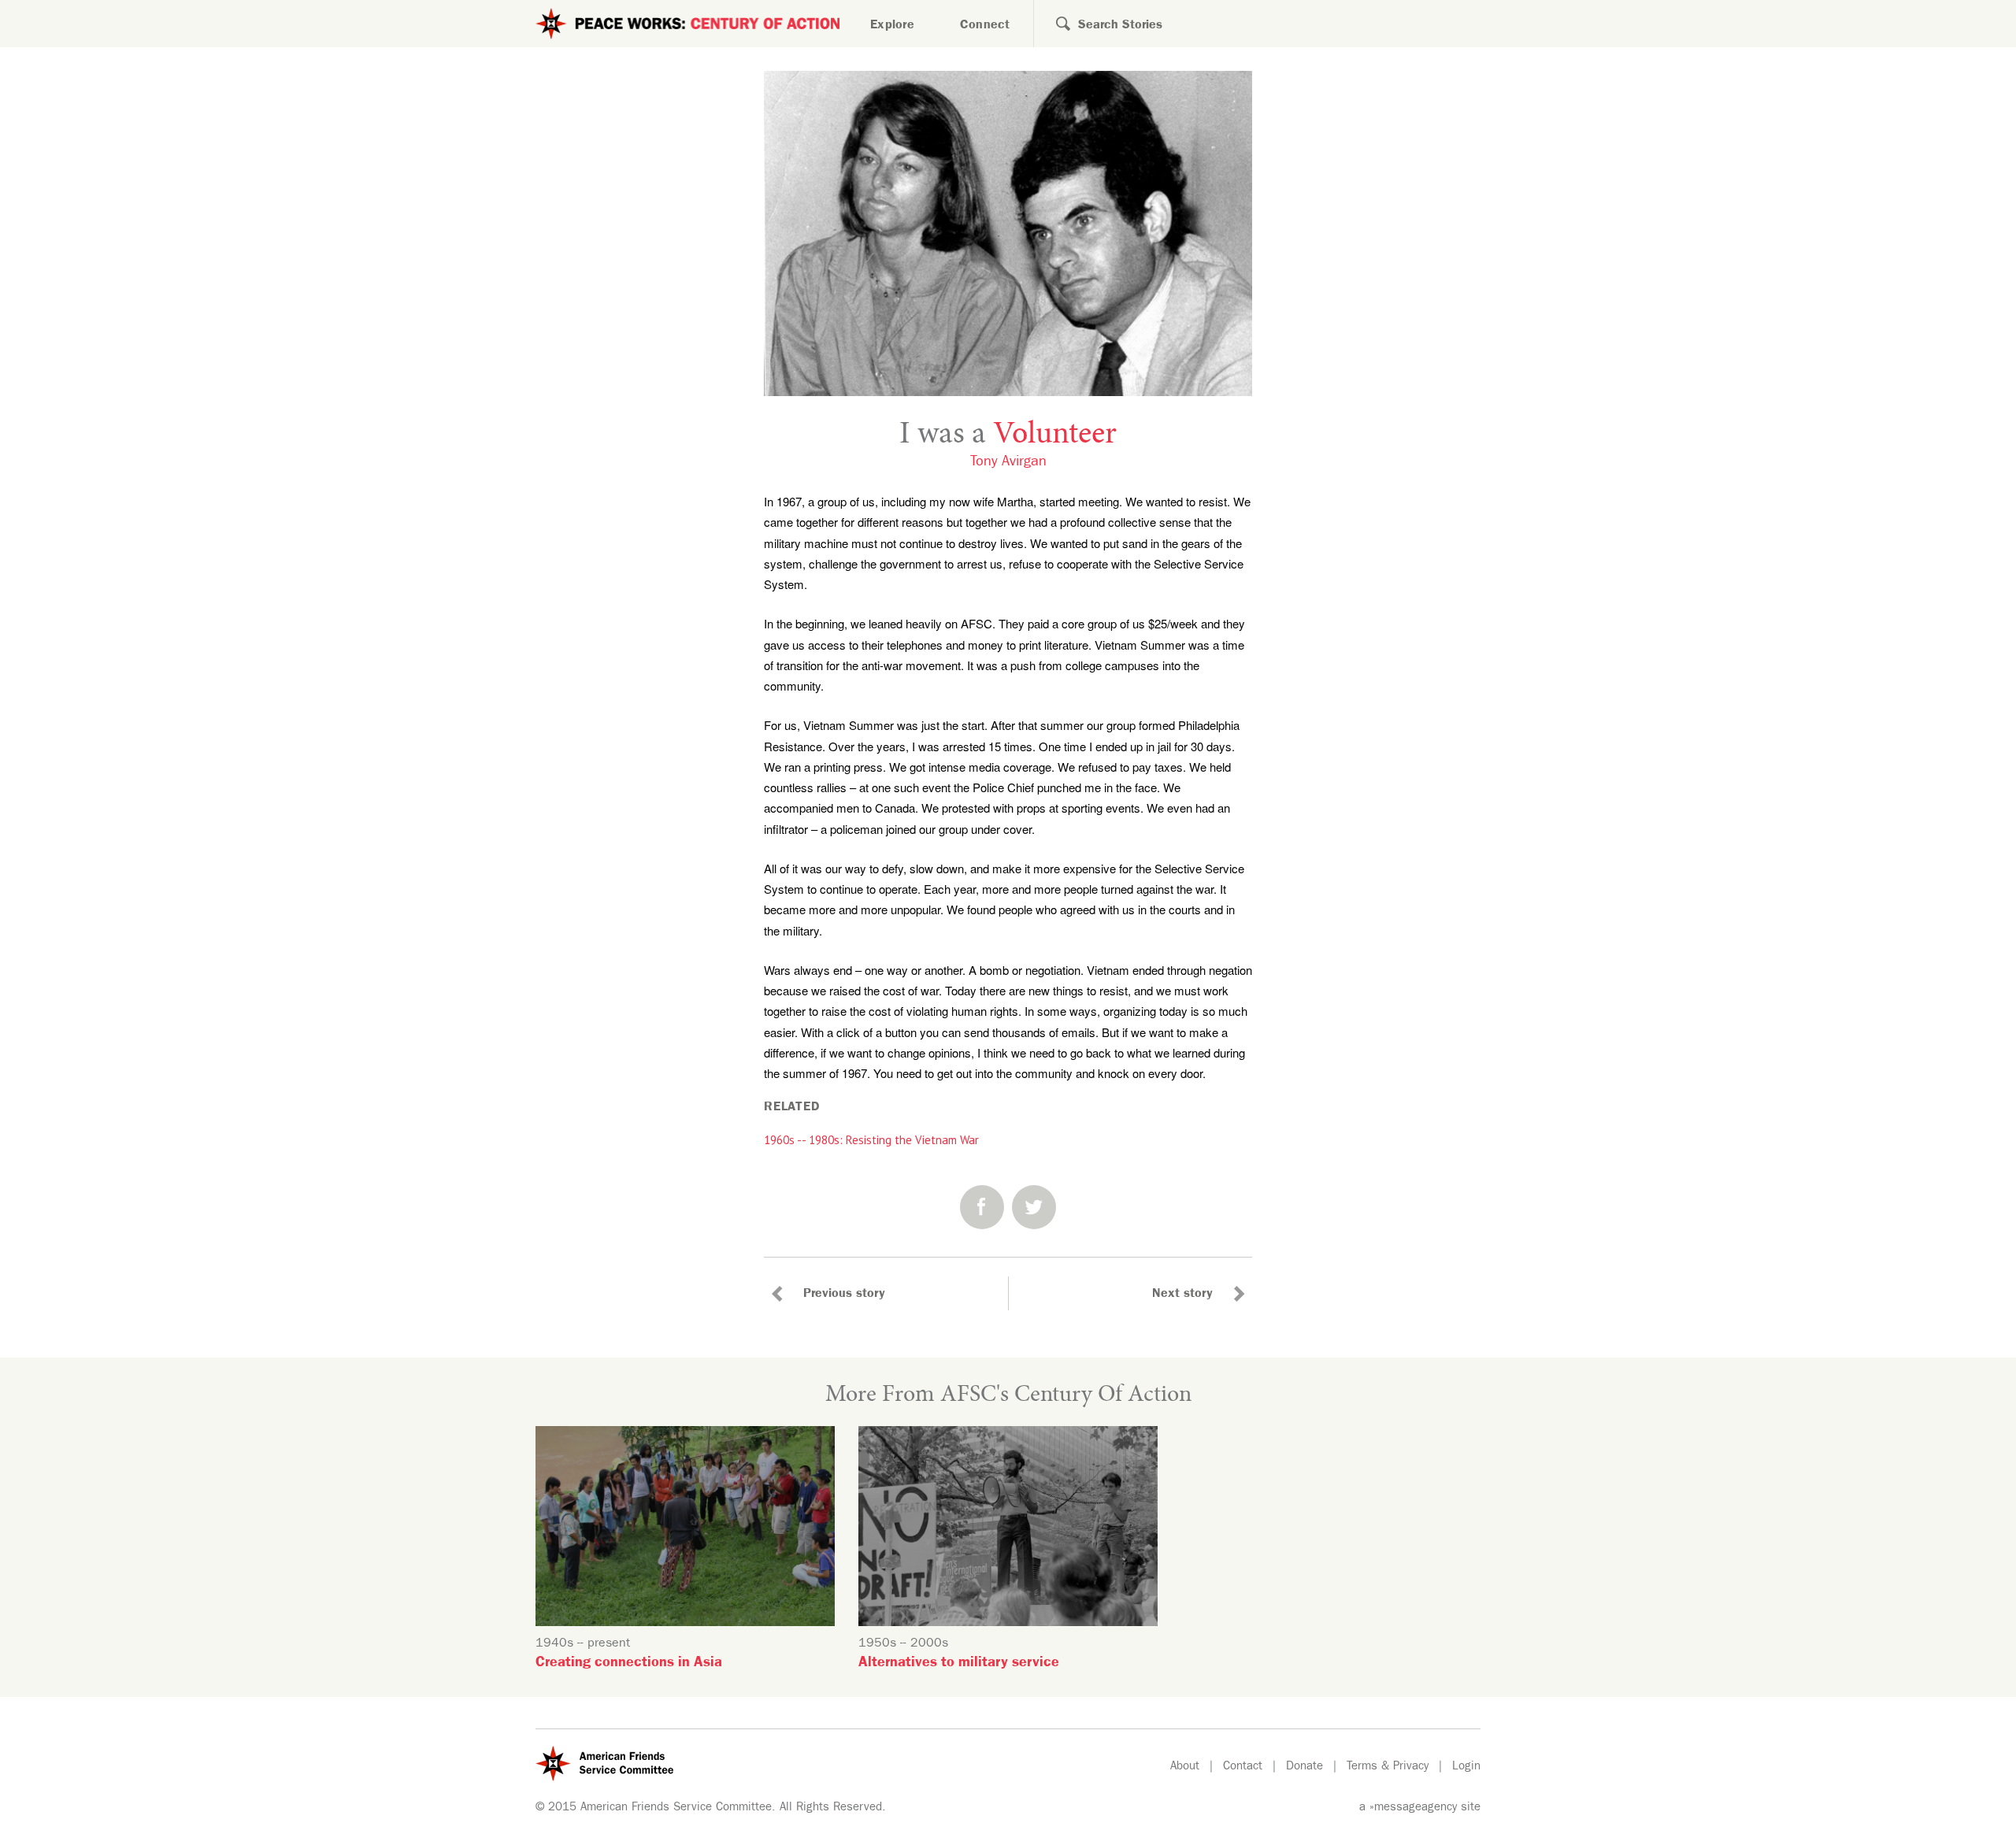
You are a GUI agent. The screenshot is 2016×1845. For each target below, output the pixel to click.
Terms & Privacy (1388, 1767)
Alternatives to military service (959, 1664)
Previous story (844, 1295)
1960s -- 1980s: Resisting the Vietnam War (871, 1140)
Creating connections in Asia (629, 1664)
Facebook (982, 1207)
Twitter (1034, 1207)
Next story (1182, 1295)
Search (1052, 24)
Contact (1243, 1767)
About (1185, 1767)
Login (1466, 1767)
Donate (1304, 1767)
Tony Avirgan (1008, 463)
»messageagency (1413, 1808)
